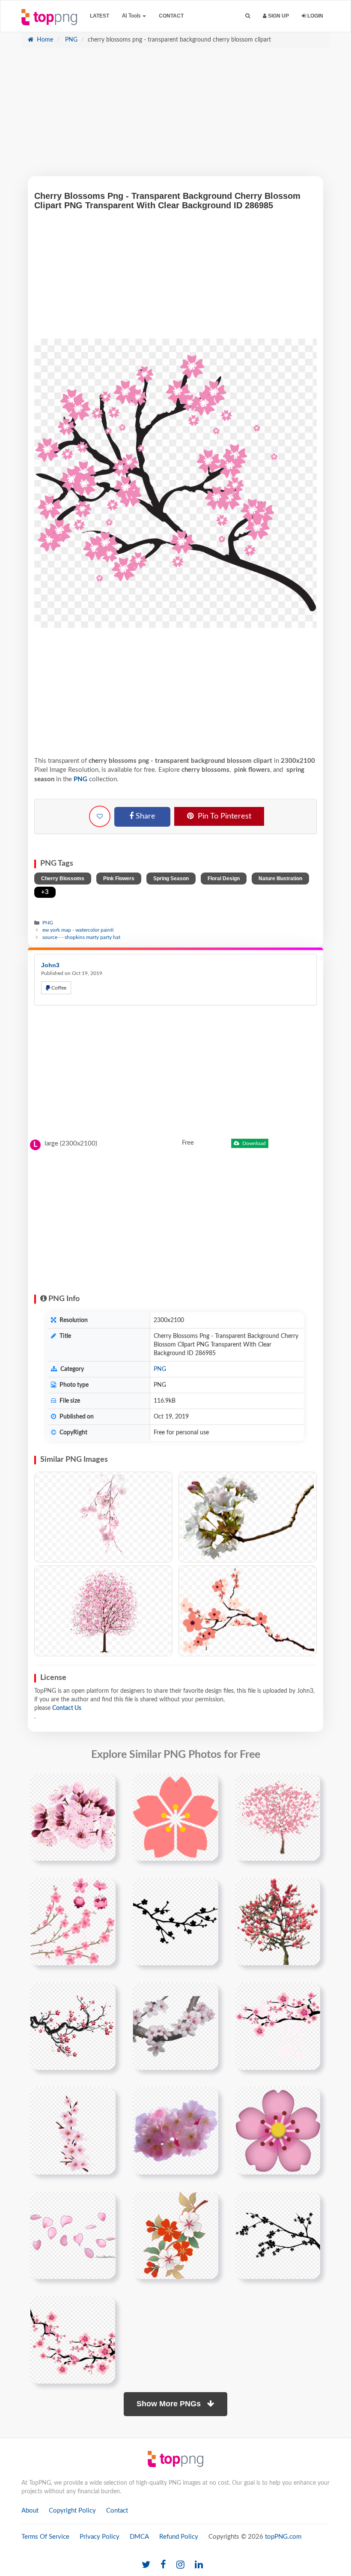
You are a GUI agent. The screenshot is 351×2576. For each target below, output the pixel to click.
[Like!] (100, 816)
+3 (45, 892)
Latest (100, 16)
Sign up (278, 16)
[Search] (248, 16)
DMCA (139, 2537)
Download (253, 1143)
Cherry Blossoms (63, 879)
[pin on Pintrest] (104, 1785)
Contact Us (67, 1708)
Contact (171, 16)
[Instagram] (180, 2565)
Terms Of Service (45, 2537)
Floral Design (224, 879)
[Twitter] (146, 2565)
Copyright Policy (72, 2511)
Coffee (58, 988)
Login (315, 16)
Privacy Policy (100, 2537)
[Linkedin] (199, 2565)
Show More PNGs (170, 2404)
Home (44, 40)
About (30, 2511)
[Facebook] (163, 2565)
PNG (70, 40)
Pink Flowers (119, 879)
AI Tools (132, 16)
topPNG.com (283, 2537)
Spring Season (171, 879)
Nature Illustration (280, 879)
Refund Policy (179, 2537)
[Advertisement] (175, 116)
